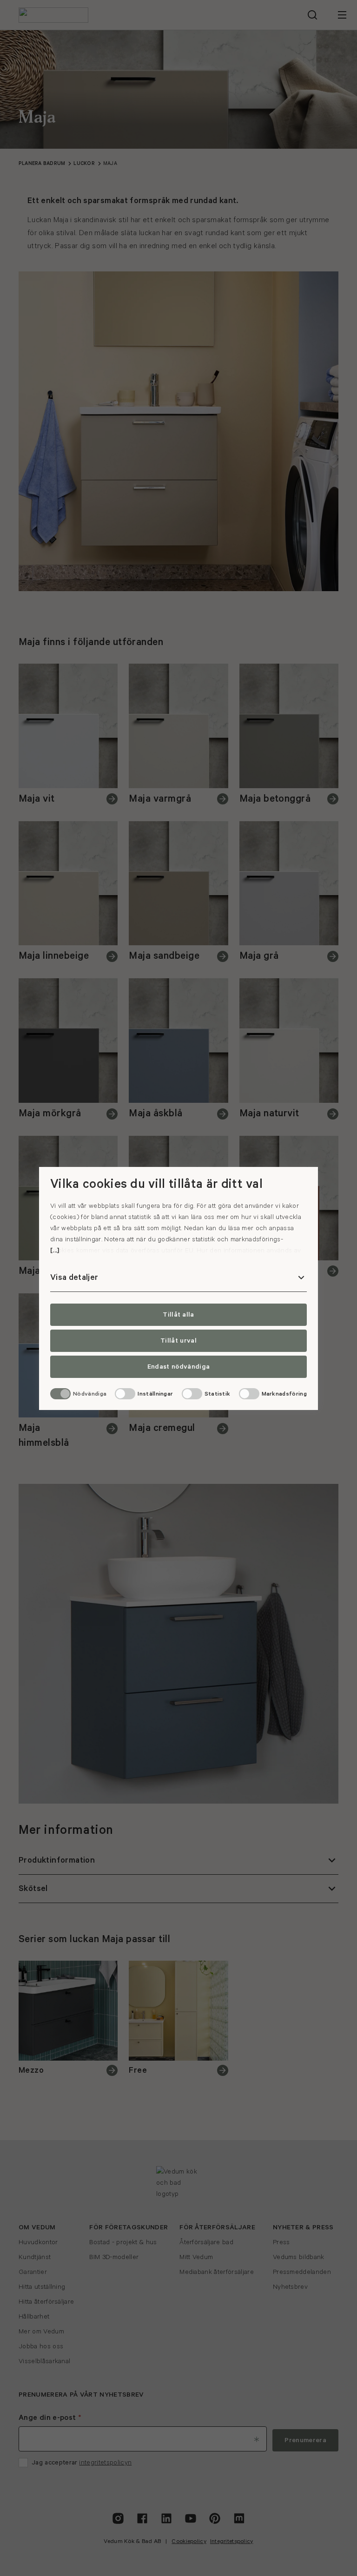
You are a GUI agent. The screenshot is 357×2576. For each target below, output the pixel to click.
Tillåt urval (178, 1341)
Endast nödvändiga (178, 1367)
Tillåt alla (178, 1315)
